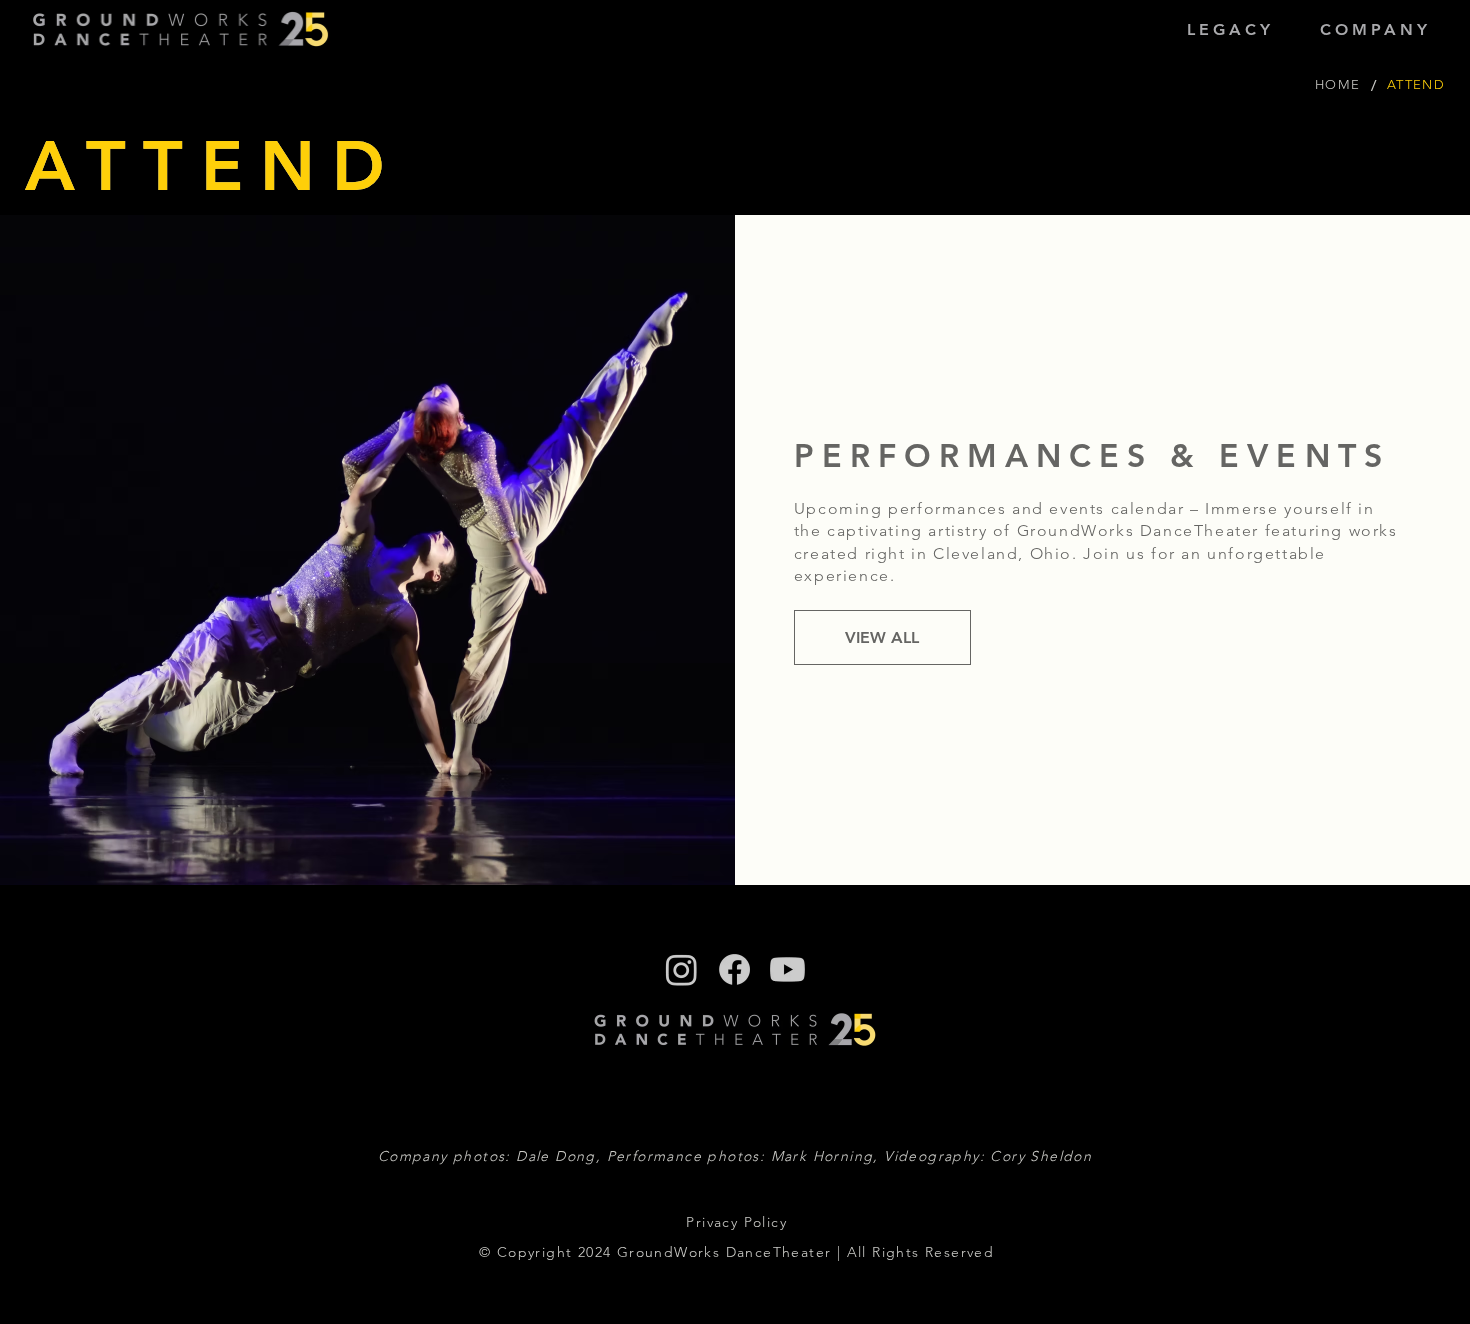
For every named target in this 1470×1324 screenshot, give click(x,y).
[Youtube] (787, 969)
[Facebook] (734, 969)
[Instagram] (681, 969)
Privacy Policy (736, 1222)
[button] (1230, 29)
